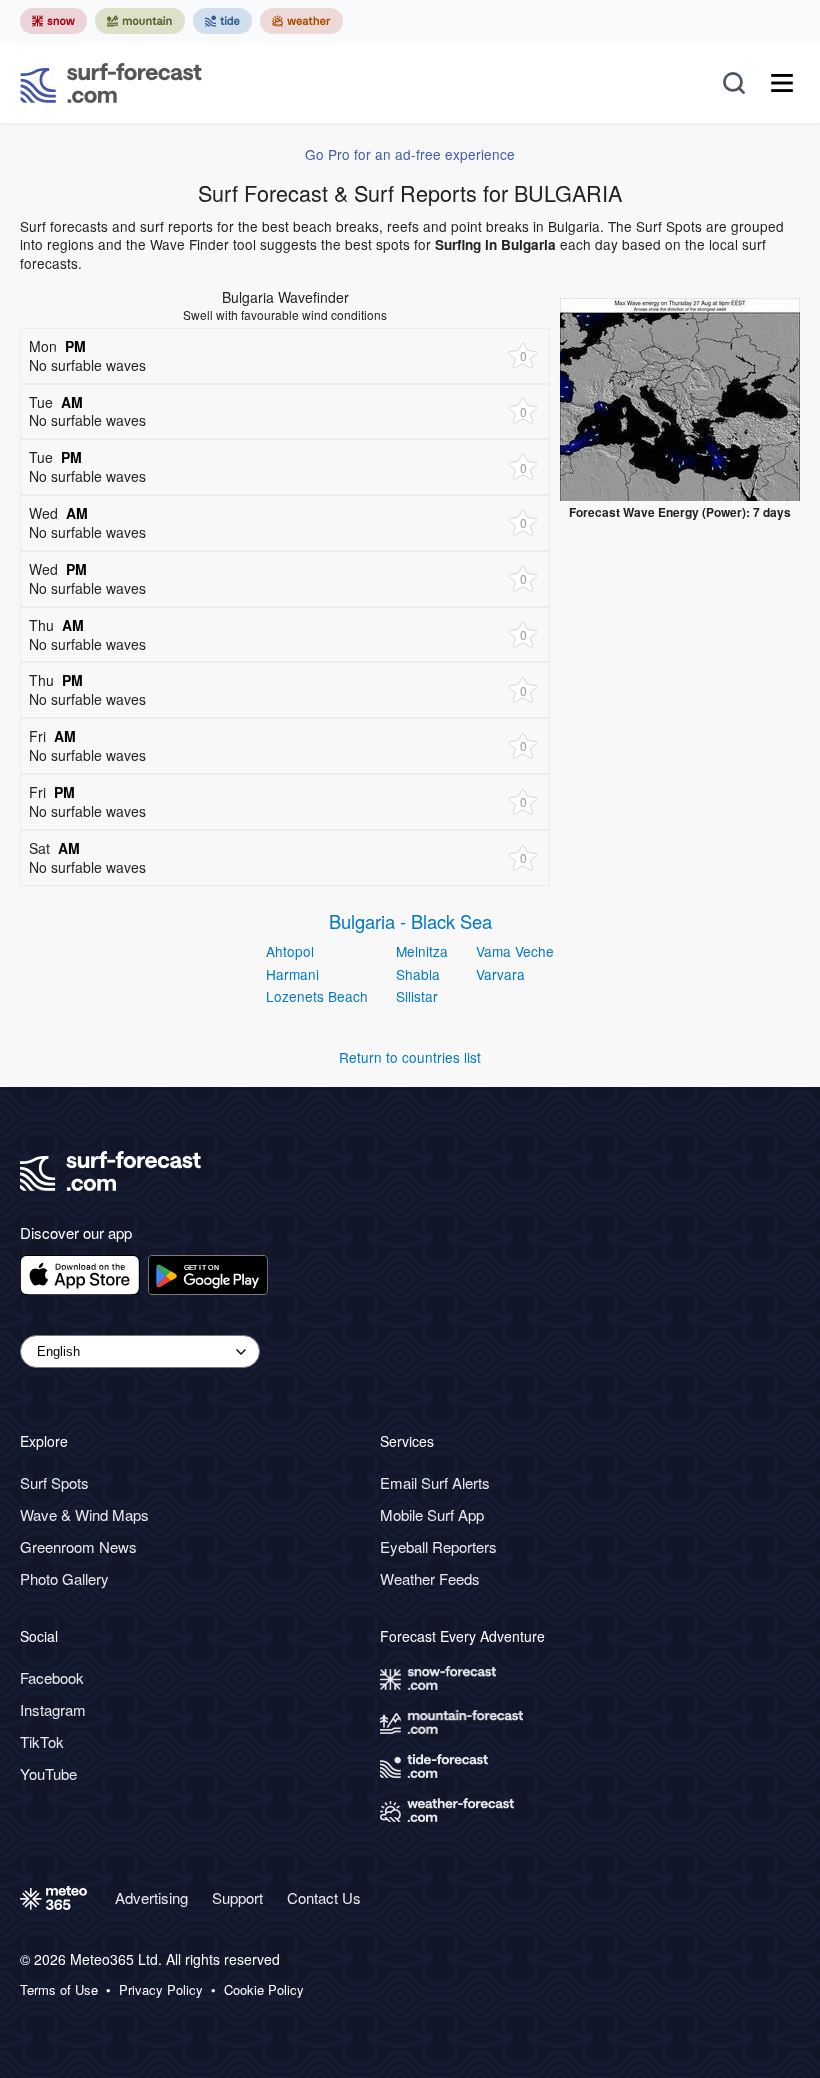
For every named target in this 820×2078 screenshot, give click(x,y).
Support (237, 1897)
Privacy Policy (161, 1990)
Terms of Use (59, 1990)
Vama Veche (515, 951)
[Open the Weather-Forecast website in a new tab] (301, 21)
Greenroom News (78, 1546)
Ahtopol (290, 951)
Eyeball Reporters (438, 1546)
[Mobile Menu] (782, 83)
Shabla (418, 974)
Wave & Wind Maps (84, 1514)
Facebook (52, 1677)
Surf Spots (54, 1482)
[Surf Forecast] (111, 83)
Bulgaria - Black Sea (410, 921)
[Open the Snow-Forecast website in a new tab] (53, 21)
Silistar (417, 996)
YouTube (48, 1773)
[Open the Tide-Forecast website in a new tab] (222, 21)
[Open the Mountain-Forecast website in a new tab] (140, 21)
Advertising (151, 1897)
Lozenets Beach (317, 996)
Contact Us (324, 1897)
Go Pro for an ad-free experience (410, 154)
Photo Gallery (64, 1578)
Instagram (53, 1709)
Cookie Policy (264, 1990)
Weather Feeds (430, 1578)
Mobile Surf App (432, 1514)
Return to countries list (410, 1057)
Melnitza (422, 951)
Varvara (500, 974)
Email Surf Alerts (435, 1482)
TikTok (42, 1741)
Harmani (292, 974)
